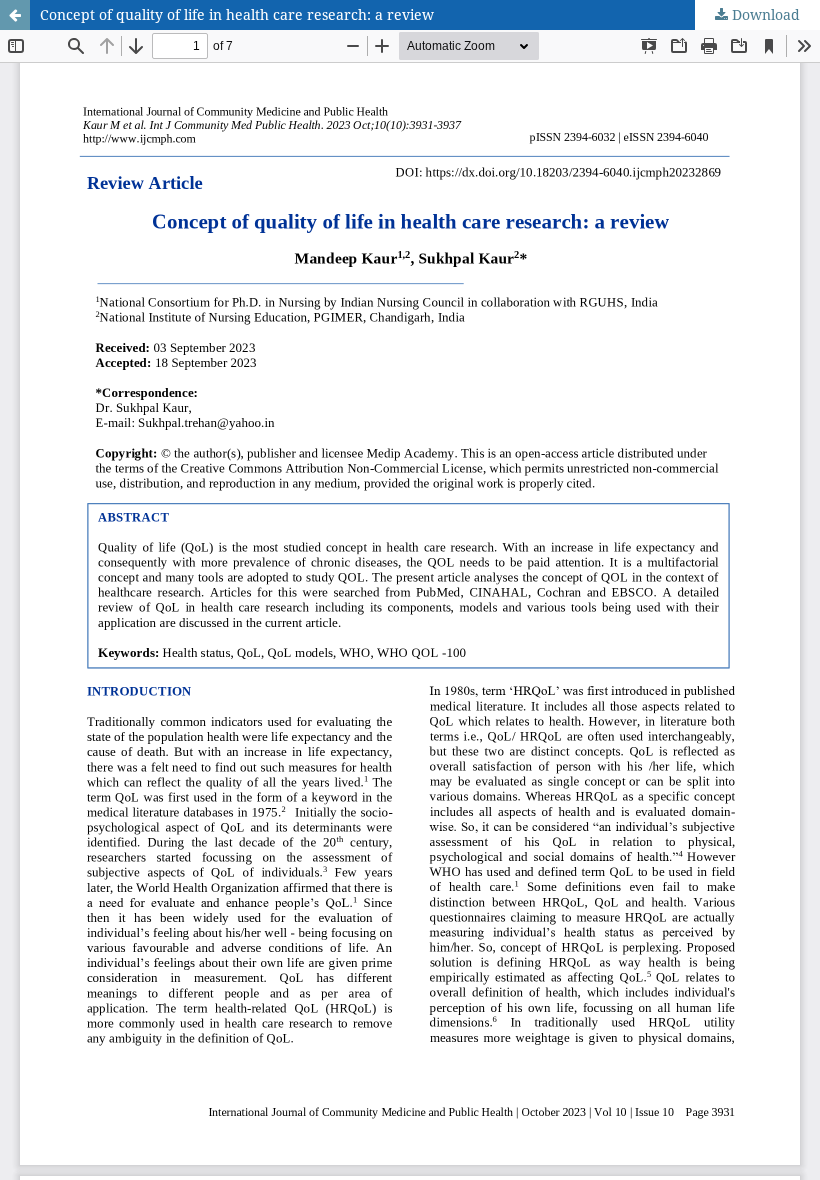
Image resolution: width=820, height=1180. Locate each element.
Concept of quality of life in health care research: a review (237, 14)
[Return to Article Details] (15, 15)
